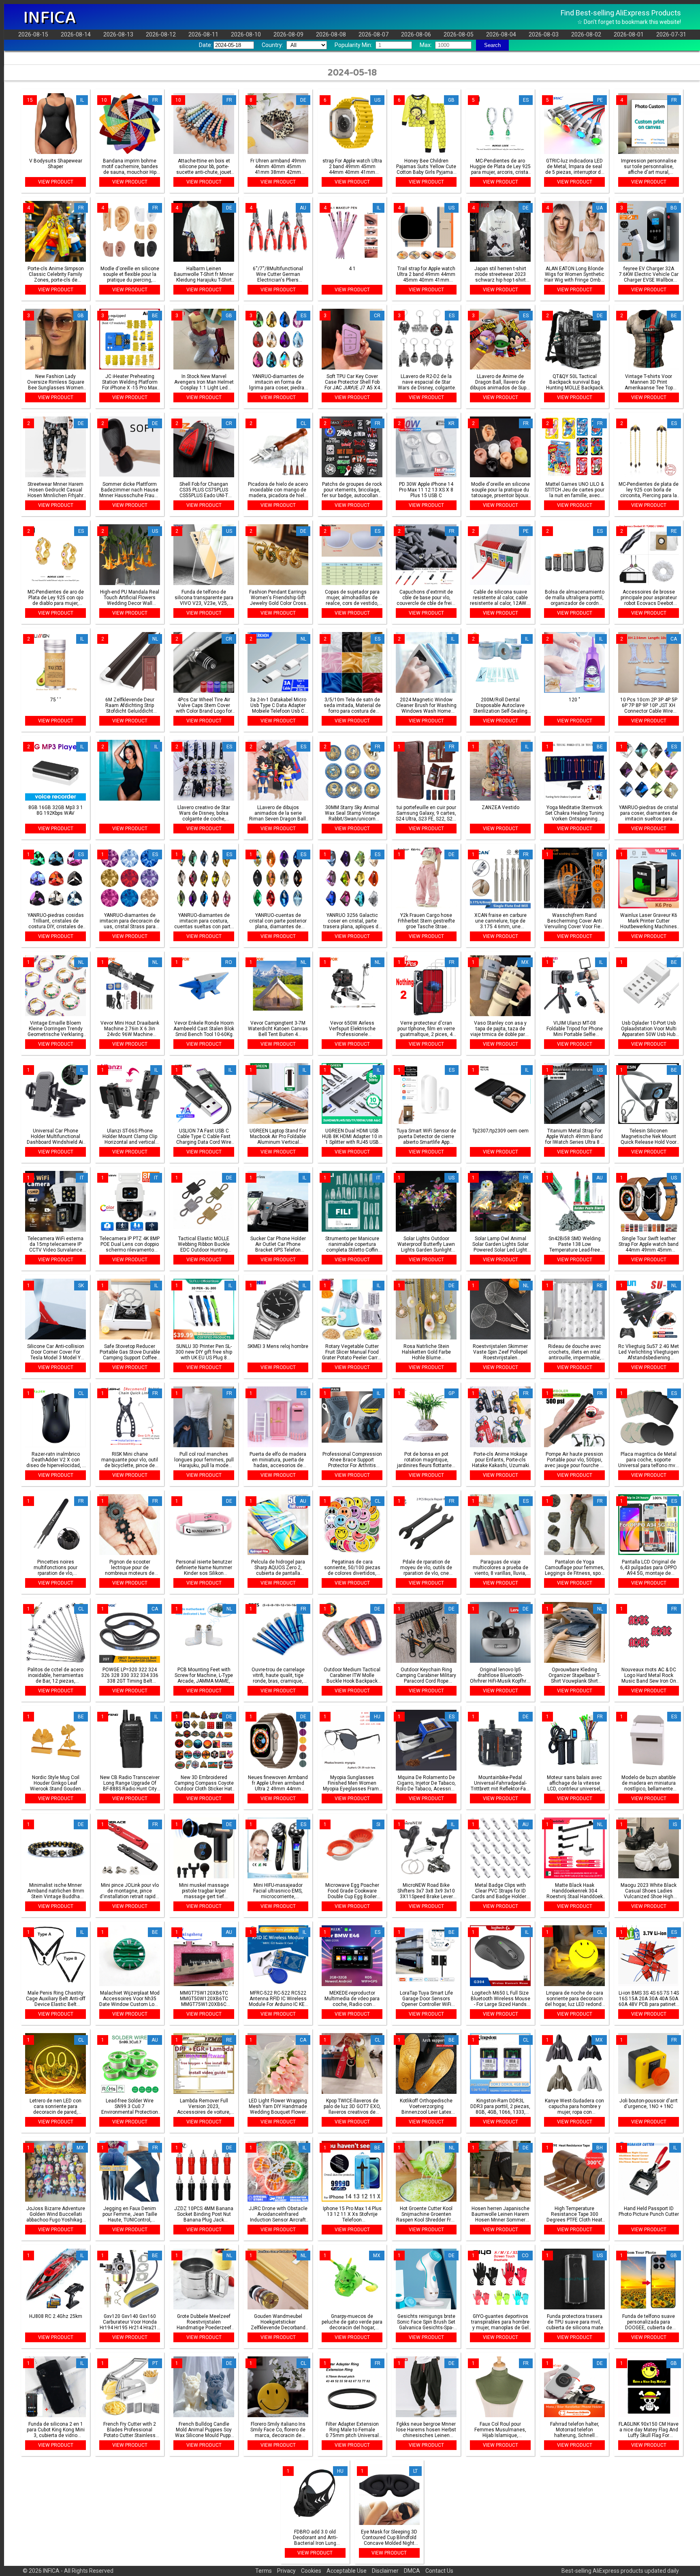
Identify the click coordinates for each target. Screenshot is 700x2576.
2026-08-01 (629, 34)
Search (492, 45)
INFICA (49, 17)
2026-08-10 (246, 34)
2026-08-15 (33, 34)
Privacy (286, 2571)
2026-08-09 (288, 34)
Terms (264, 2571)
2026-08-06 (416, 34)
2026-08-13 (118, 34)
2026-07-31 (671, 34)
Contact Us (439, 2571)
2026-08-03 (544, 34)
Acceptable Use (347, 2571)
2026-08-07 (373, 34)
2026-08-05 (459, 34)
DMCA (412, 2571)
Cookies (311, 2571)
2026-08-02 (586, 34)
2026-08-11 (203, 34)
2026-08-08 (331, 34)
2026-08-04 (501, 34)
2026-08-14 (76, 34)
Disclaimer (385, 2571)
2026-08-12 (161, 34)
